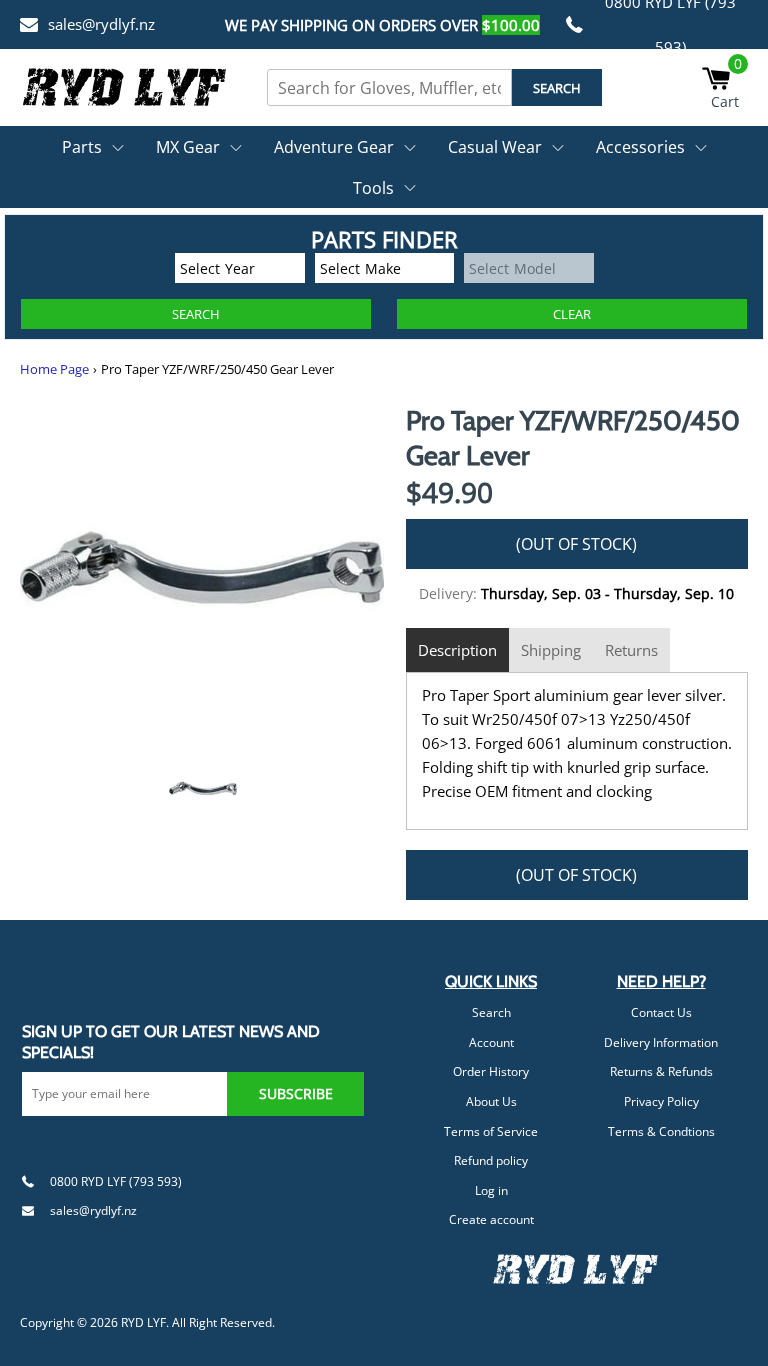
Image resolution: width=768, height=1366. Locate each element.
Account (491, 1042)
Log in (491, 1190)
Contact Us (661, 1012)
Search (491, 1012)
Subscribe (296, 1093)
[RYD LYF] (125, 87)
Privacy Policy (661, 1101)
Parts (82, 147)
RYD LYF (143, 1322)
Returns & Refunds (661, 1071)
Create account (491, 1219)
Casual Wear (495, 147)
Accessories (640, 147)
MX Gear (188, 147)
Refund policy (491, 1160)
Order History (491, 1071)
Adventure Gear (334, 147)
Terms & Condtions (661, 1131)
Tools (373, 188)
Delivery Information (661, 1042)
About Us (491, 1101)
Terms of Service (491, 1131)
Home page (54, 369)
